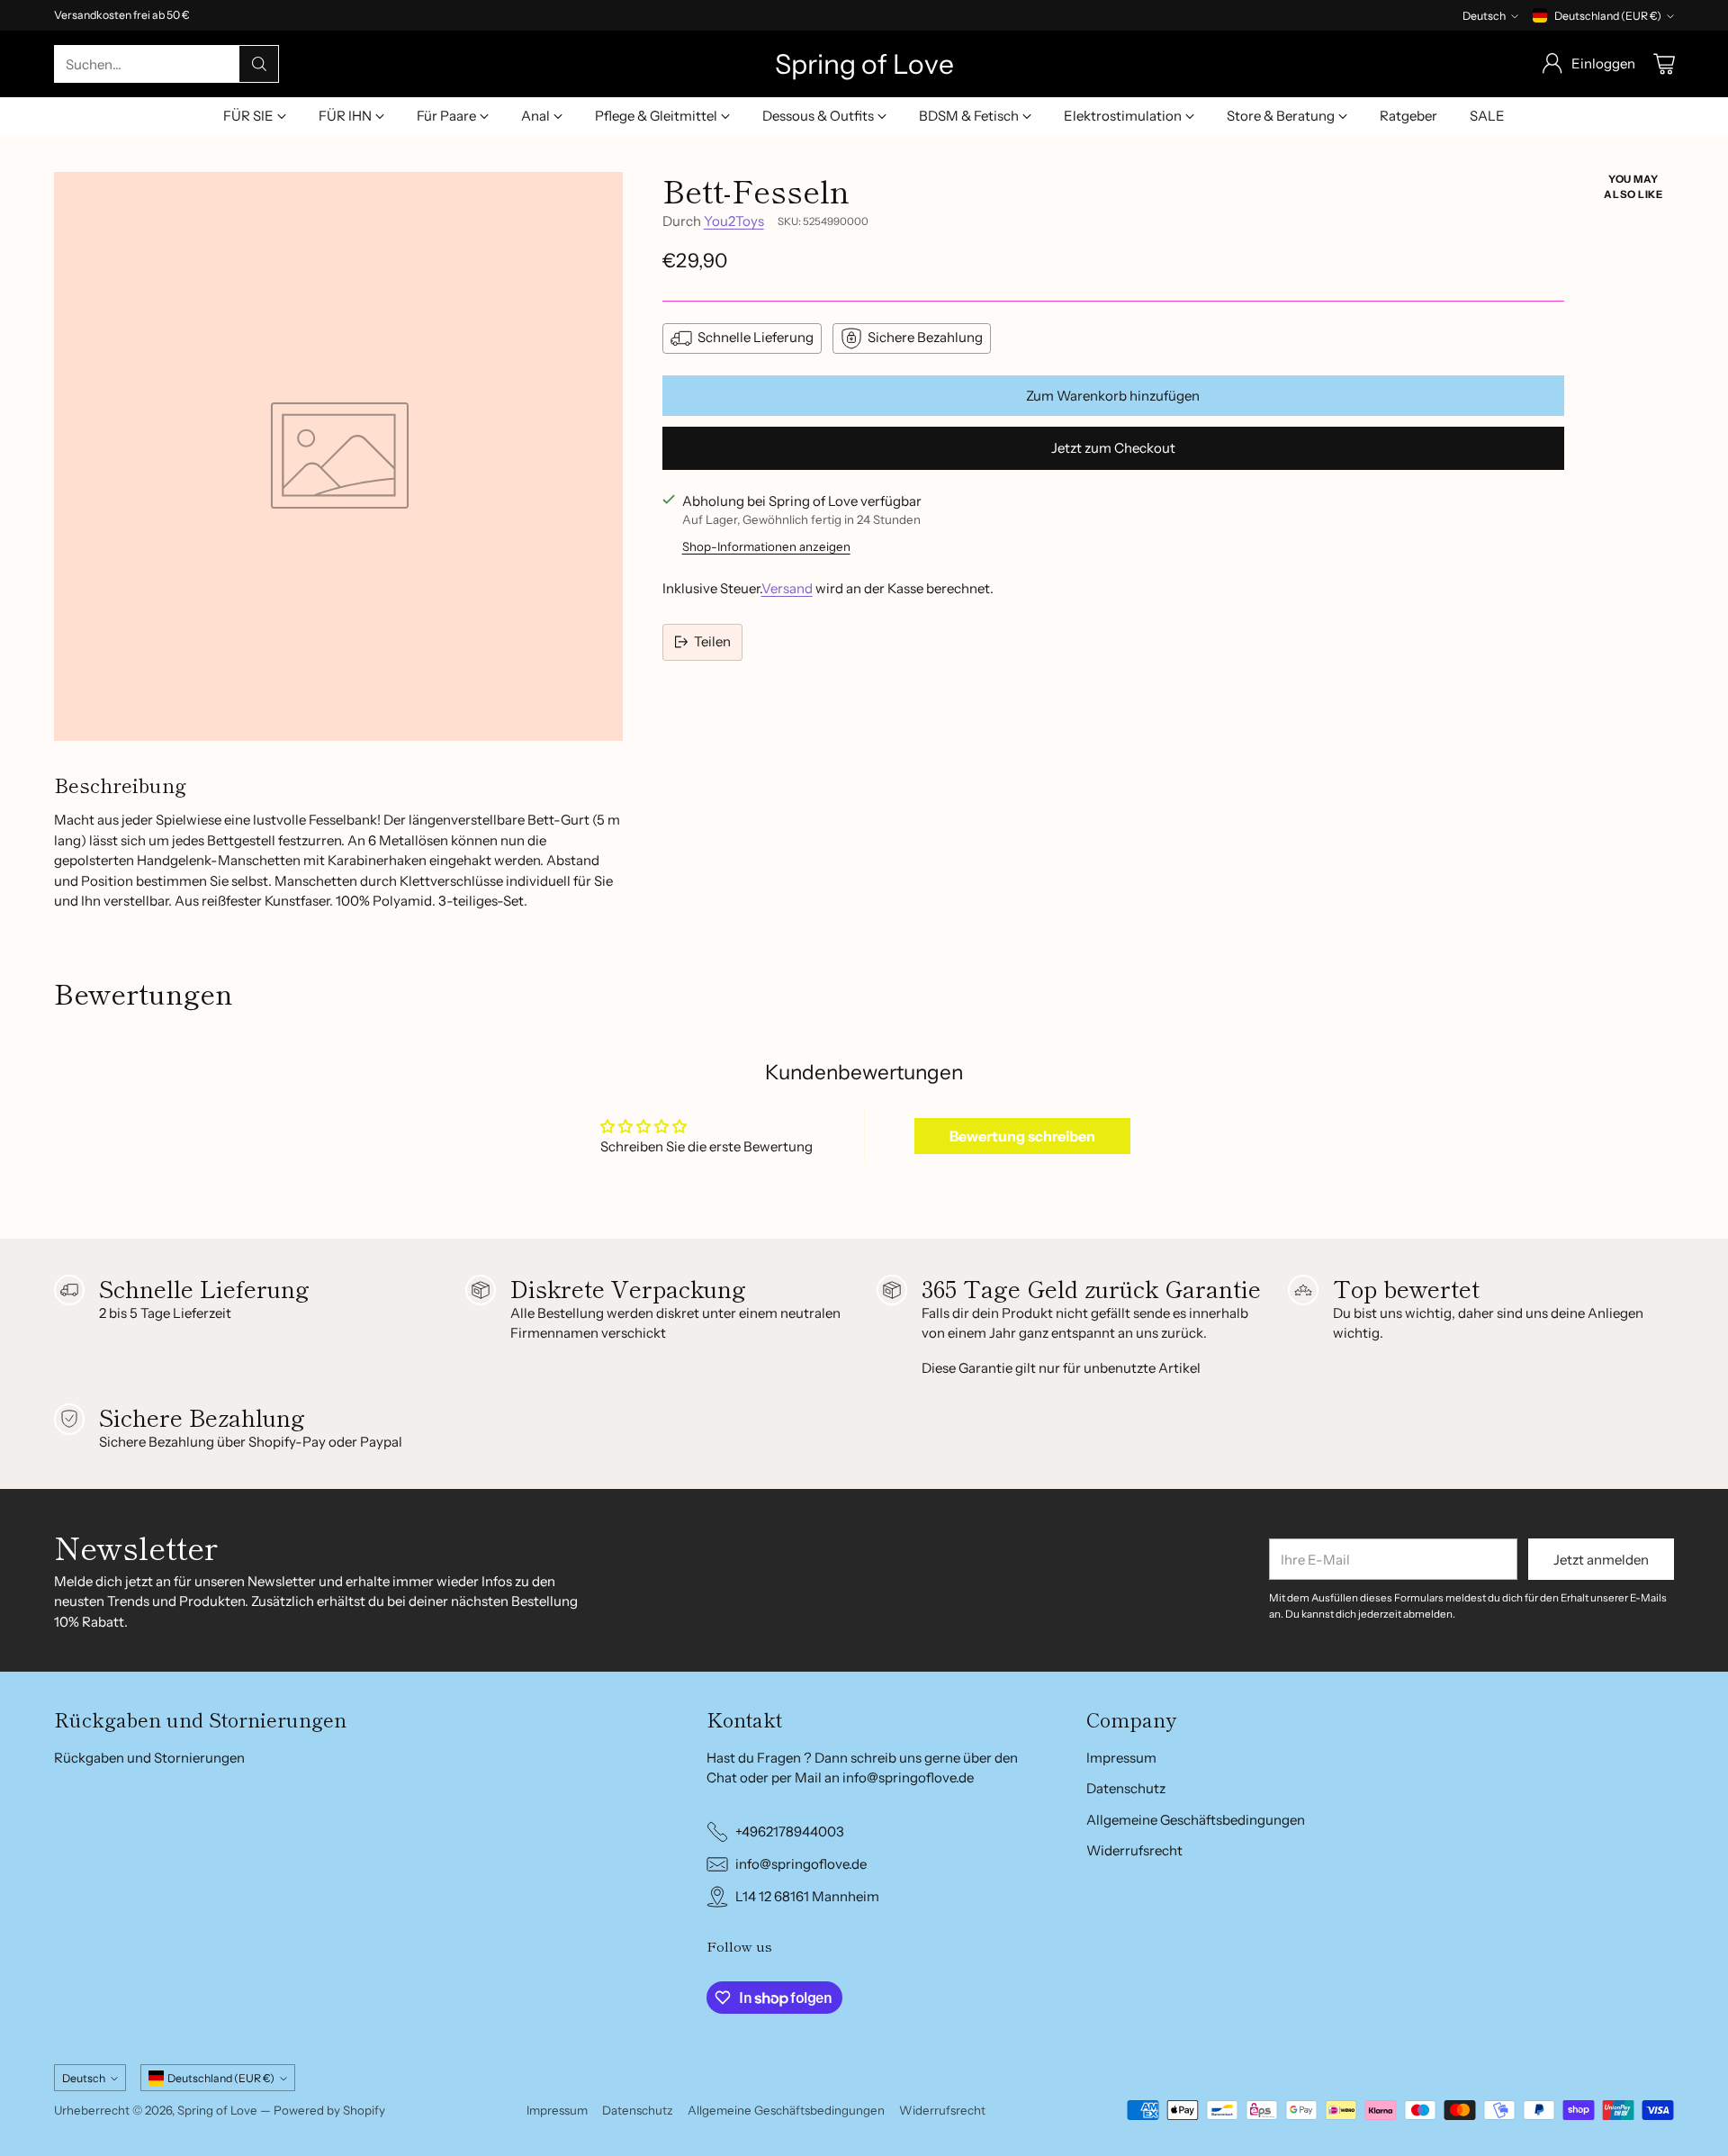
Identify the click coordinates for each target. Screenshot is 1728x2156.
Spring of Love (217, 2110)
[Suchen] (259, 64)
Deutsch (1484, 16)
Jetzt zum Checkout (1113, 448)
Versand (787, 588)
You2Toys (734, 221)
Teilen (712, 641)
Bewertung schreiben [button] (1022, 1136)
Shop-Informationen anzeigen (766, 546)
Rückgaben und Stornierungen (149, 1758)
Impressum (1121, 1758)
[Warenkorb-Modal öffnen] (1664, 64)
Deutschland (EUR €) (1608, 16)
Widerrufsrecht (1134, 1850)
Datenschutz (1126, 1788)
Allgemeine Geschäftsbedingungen (1196, 1820)
